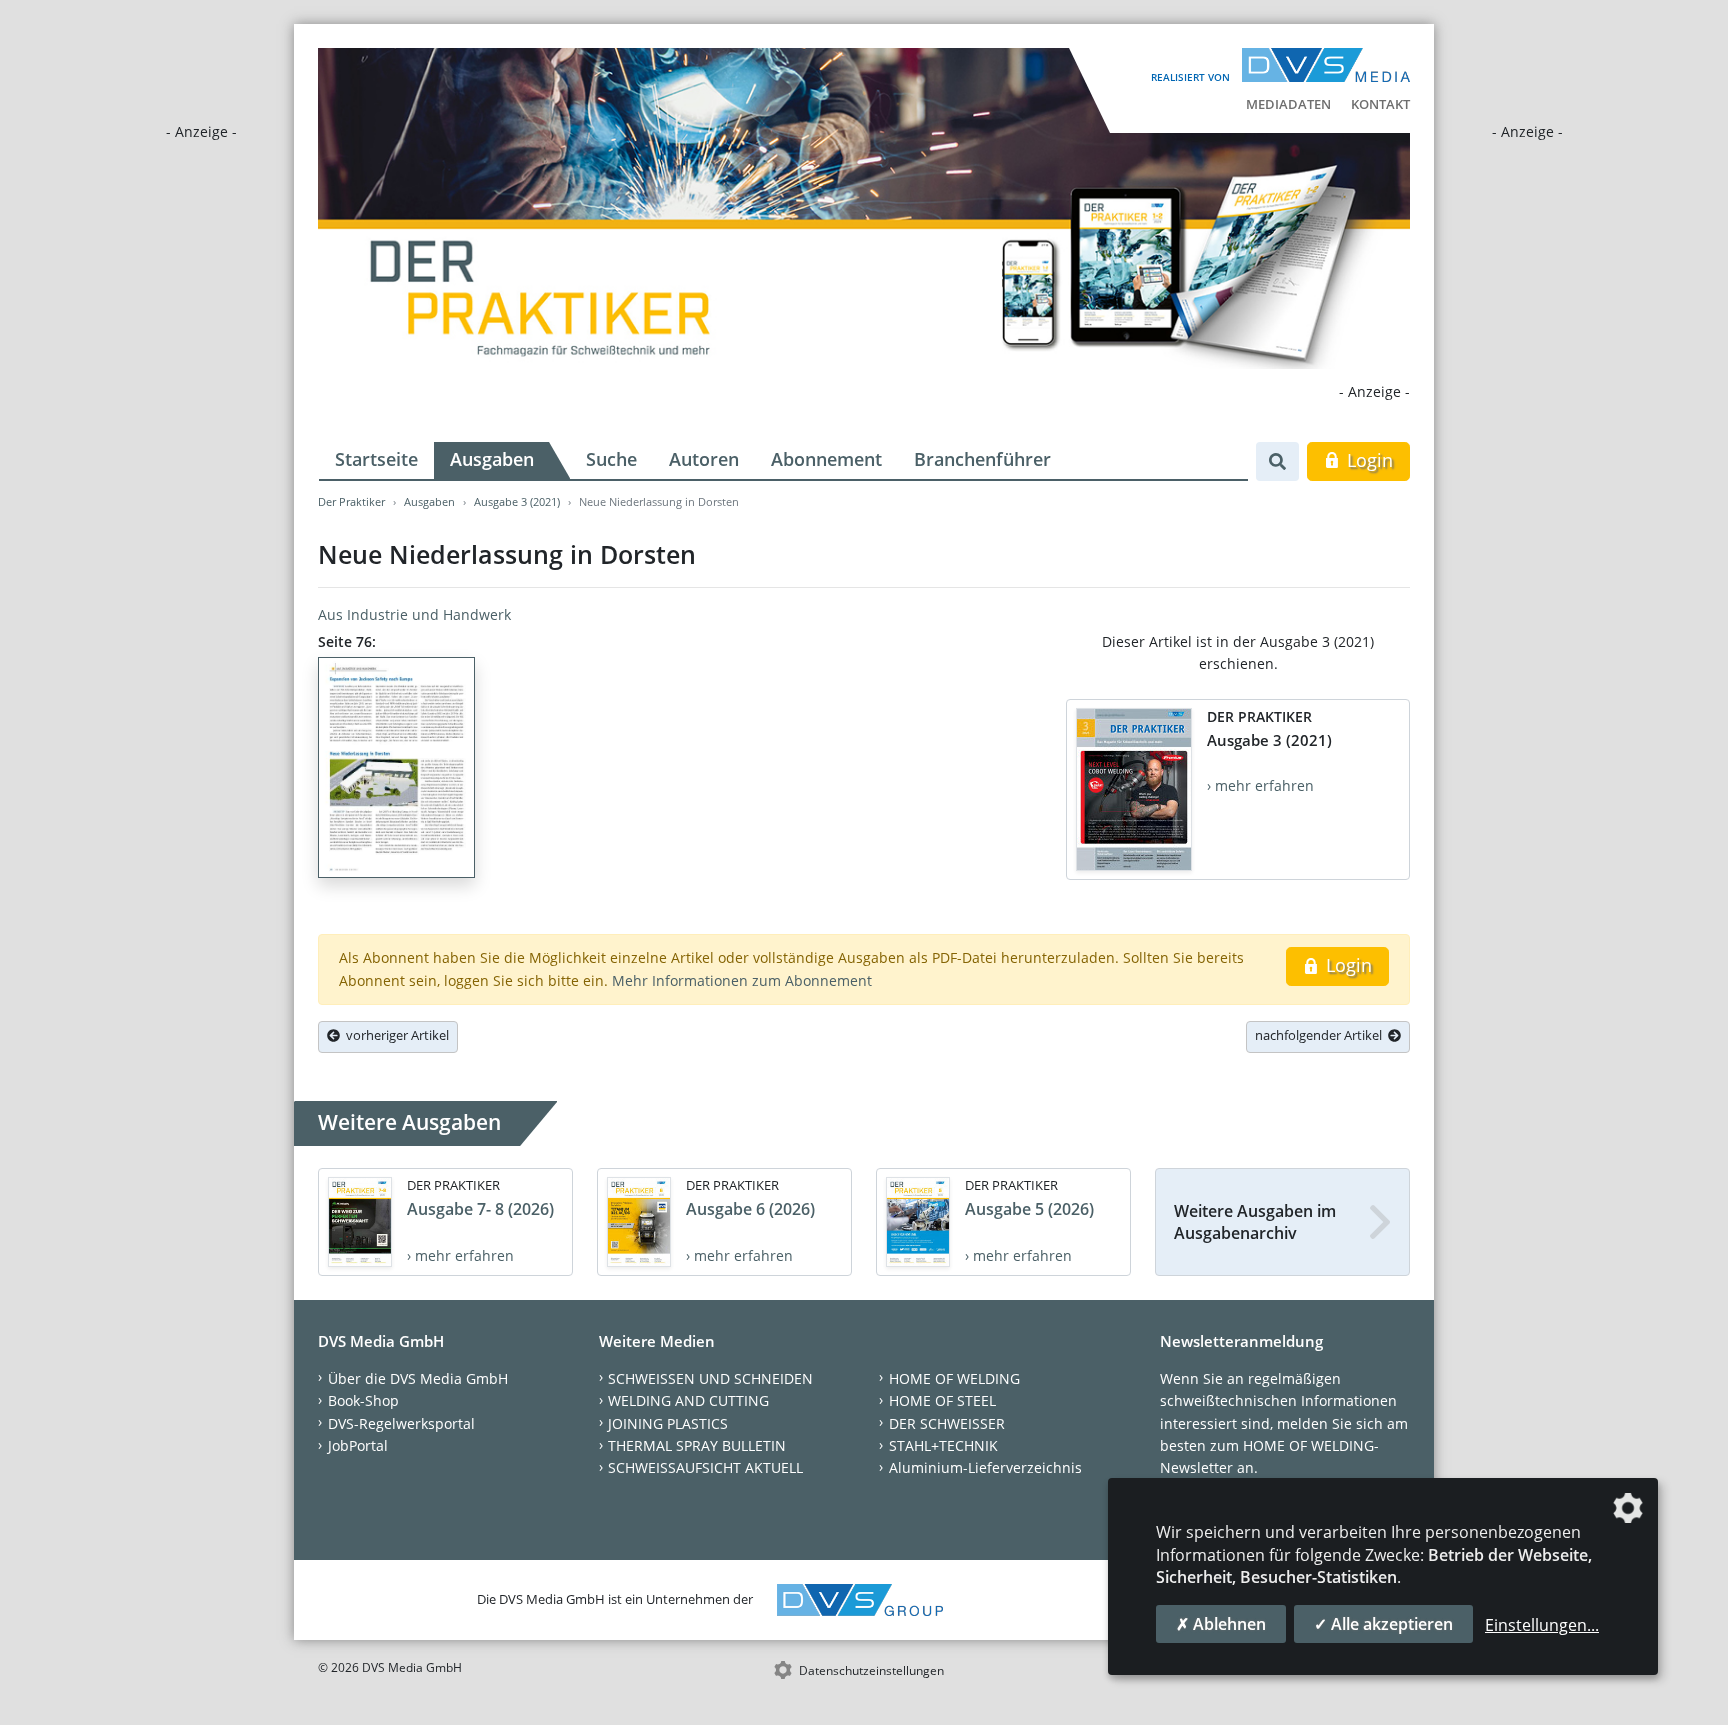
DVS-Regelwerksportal (401, 1423)
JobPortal (358, 1445)
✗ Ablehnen (1221, 1624)
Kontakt (1380, 104)
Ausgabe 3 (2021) (517, 501)
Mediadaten (1288, 104)
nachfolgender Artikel (1321, 1035)
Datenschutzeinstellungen (871, 1670)
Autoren (704, 459)
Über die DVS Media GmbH (418, 1378)
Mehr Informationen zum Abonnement (742, 980)
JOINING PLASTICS (668, 1423)
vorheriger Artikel (394, 1035)
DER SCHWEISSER (947, 1423)
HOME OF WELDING (954, 1378)
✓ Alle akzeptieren (1383, 1624)
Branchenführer (982, 459)
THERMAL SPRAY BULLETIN (697, 1445)
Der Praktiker (351, 501)
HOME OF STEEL (942, 1400)
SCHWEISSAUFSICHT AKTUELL (705, 1467)
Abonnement (826, 459)
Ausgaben (492, 459)
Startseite (376, 459)
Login (1367, 460)
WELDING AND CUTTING (688, 1400)
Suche (611, 459)
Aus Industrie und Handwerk (414, 614)
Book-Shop (363, 1400)
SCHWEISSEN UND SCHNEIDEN (710, 1378)
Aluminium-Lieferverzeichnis (985, 1467)
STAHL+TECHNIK (943, 1445)
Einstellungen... (1542, 1625)
